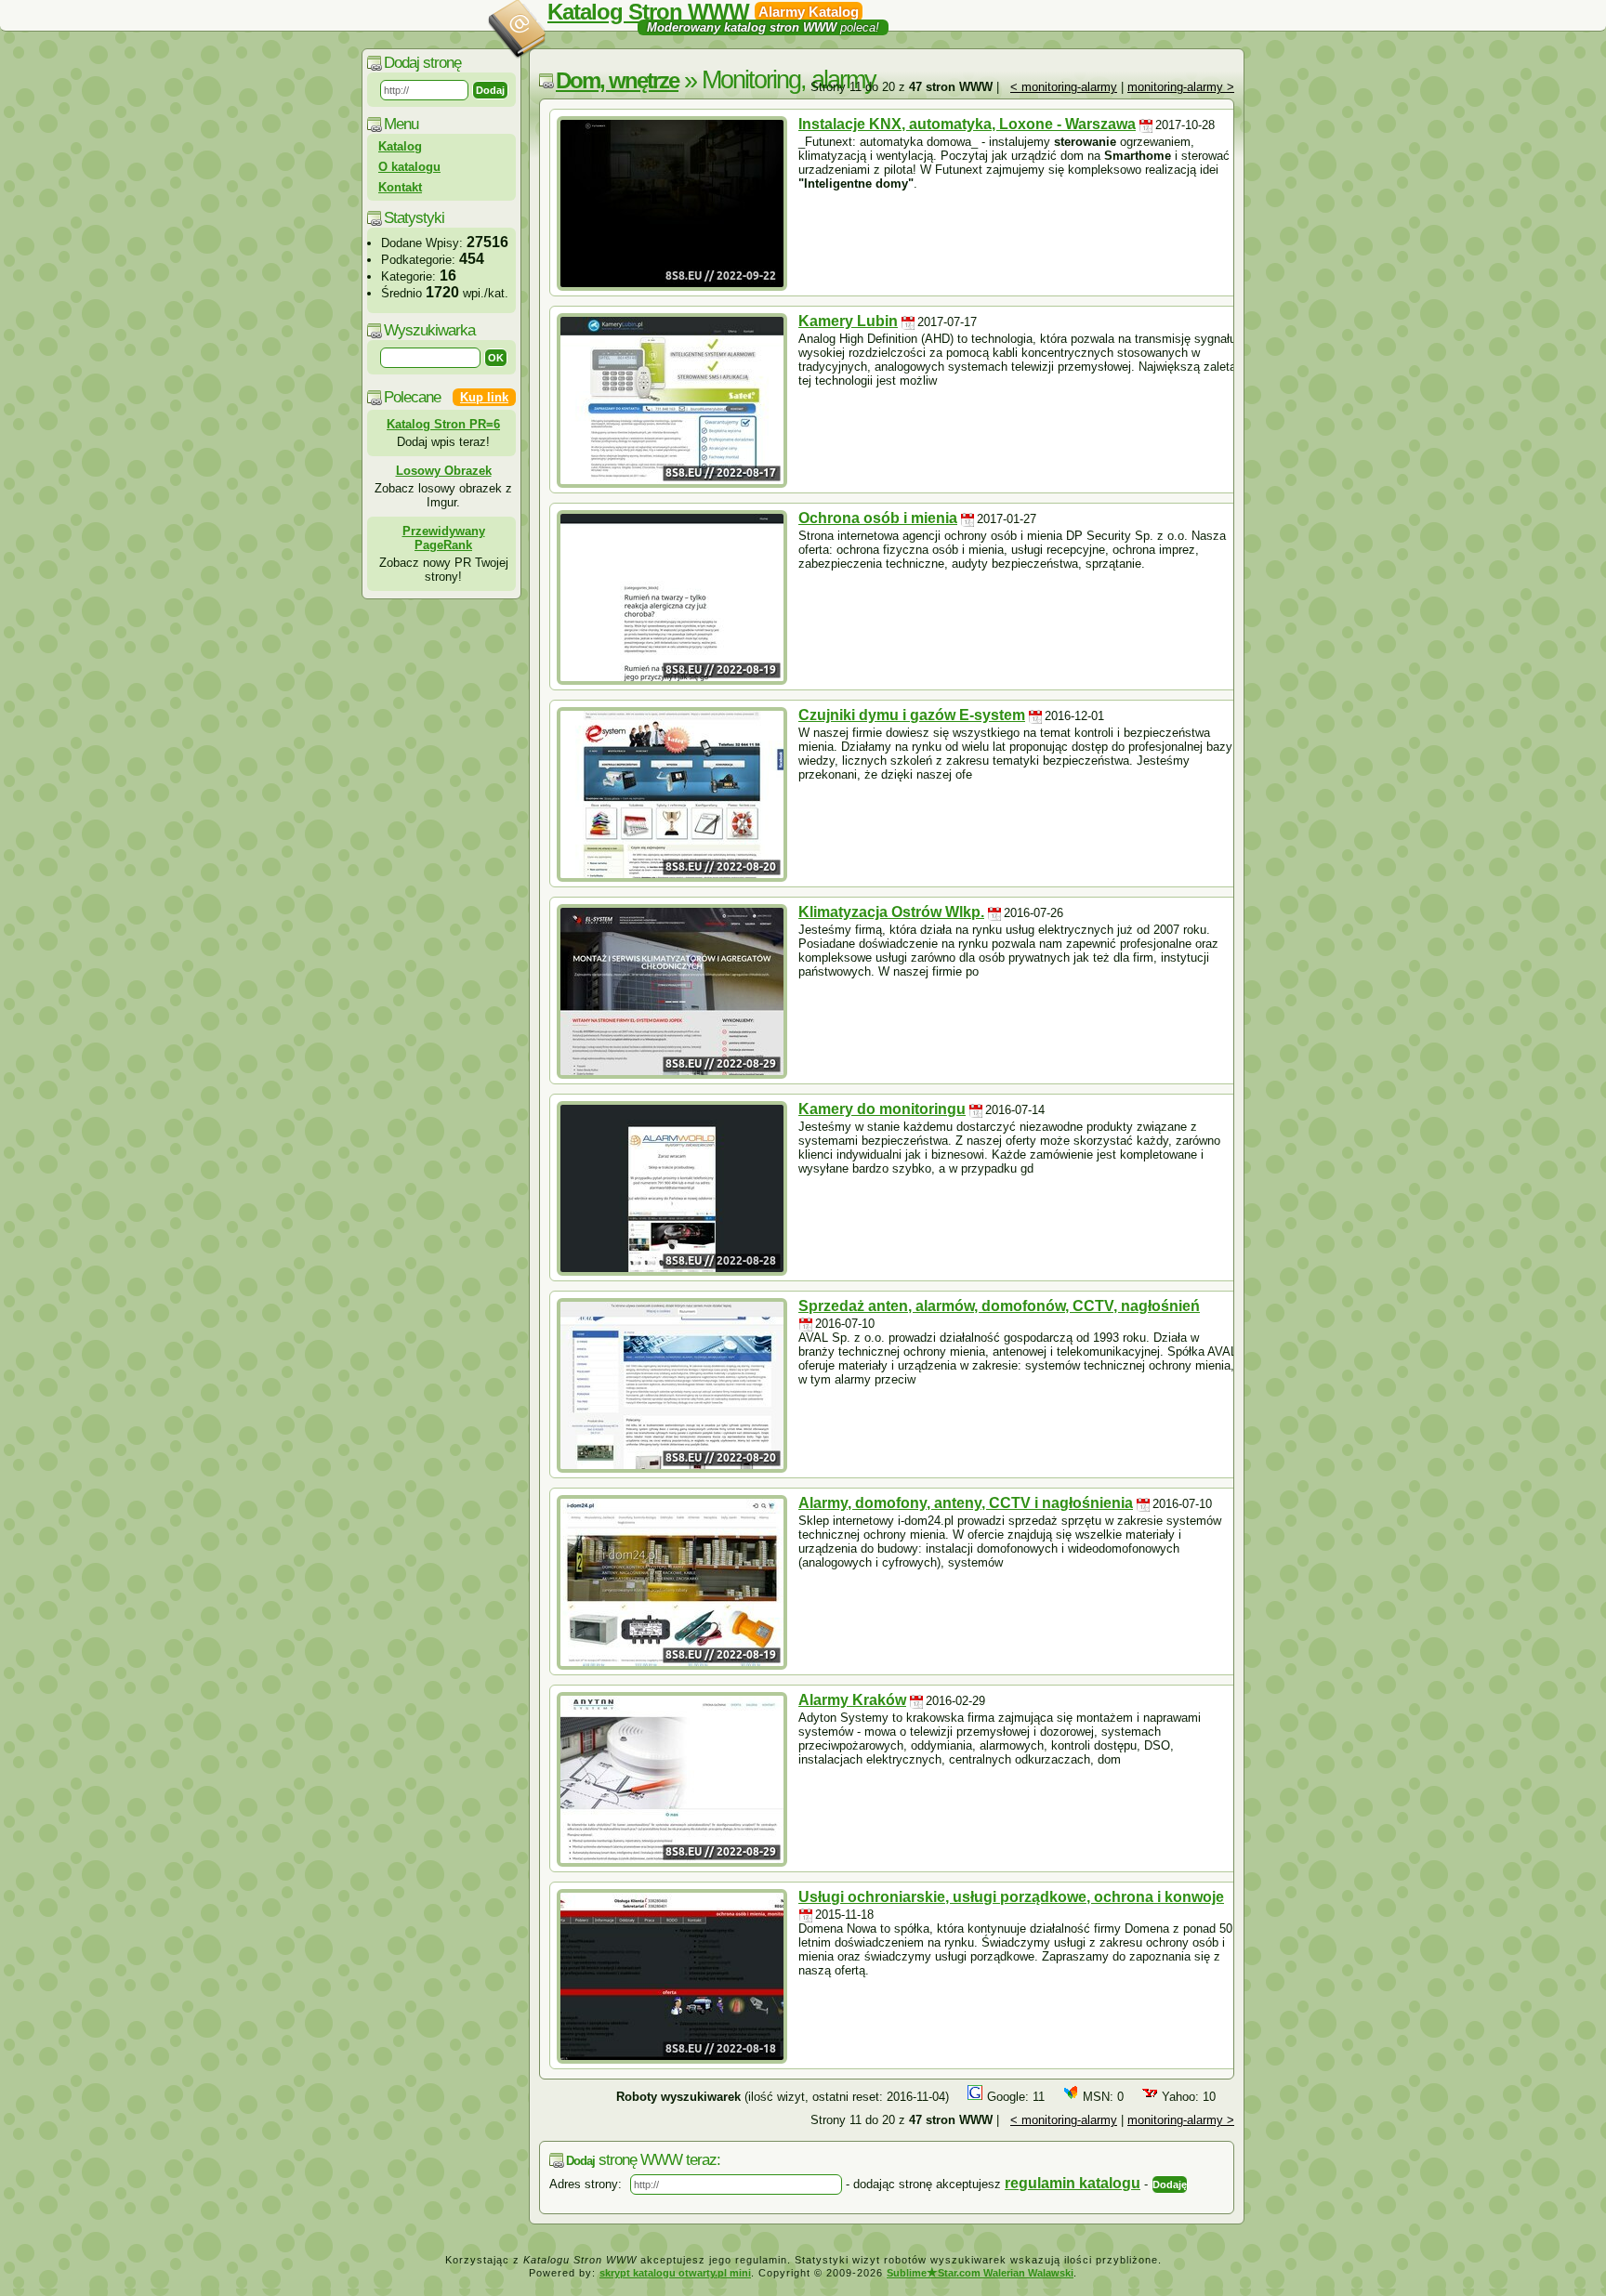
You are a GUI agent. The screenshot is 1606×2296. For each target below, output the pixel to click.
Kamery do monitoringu (882, 1109)
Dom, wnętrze (617, 80)
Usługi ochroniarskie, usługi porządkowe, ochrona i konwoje (1011, 1897)
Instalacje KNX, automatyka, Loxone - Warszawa (967, 124)
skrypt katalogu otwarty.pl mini (675, 2273)
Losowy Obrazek (444, 471)
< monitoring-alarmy (1064, 87)
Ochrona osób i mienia (878, 518)
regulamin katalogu (1073, 2183)
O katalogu (409, 167)
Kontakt (400, 187)
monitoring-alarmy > (1181, 87)
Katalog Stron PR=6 (443, 424)
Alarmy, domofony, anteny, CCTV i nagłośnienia (966, 1503)
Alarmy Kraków (852, 1700)
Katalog (400, 146)
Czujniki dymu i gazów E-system (912, 715)
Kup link (484, 397)
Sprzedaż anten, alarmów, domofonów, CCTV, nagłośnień (999, 1306)
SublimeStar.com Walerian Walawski (980, 2273)
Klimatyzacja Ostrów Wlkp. (891, 912)
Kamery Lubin (848, 321)
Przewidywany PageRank (444, 538)
